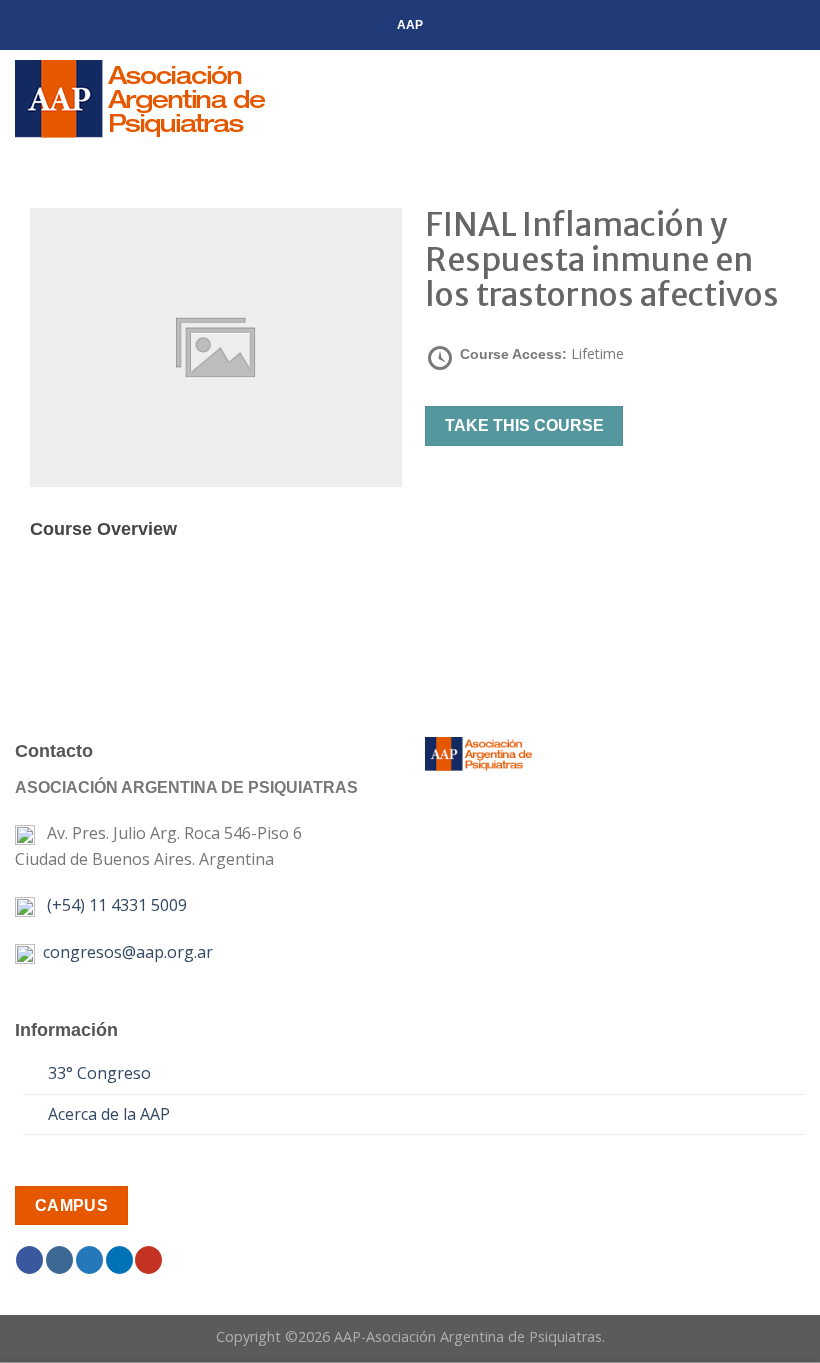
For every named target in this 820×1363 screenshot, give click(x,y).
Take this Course (524, 425)
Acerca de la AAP (109, 1114)
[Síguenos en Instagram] (59, 1260)
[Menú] (793, 98)
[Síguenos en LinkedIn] (119, 1260)
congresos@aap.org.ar (124, 952)
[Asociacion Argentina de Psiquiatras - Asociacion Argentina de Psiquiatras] (164, 99)
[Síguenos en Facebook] (29, 1260)
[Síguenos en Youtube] (148, 1260)
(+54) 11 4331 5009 (113, 905)
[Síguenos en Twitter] (89, 1260)
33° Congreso (99, 1073)
